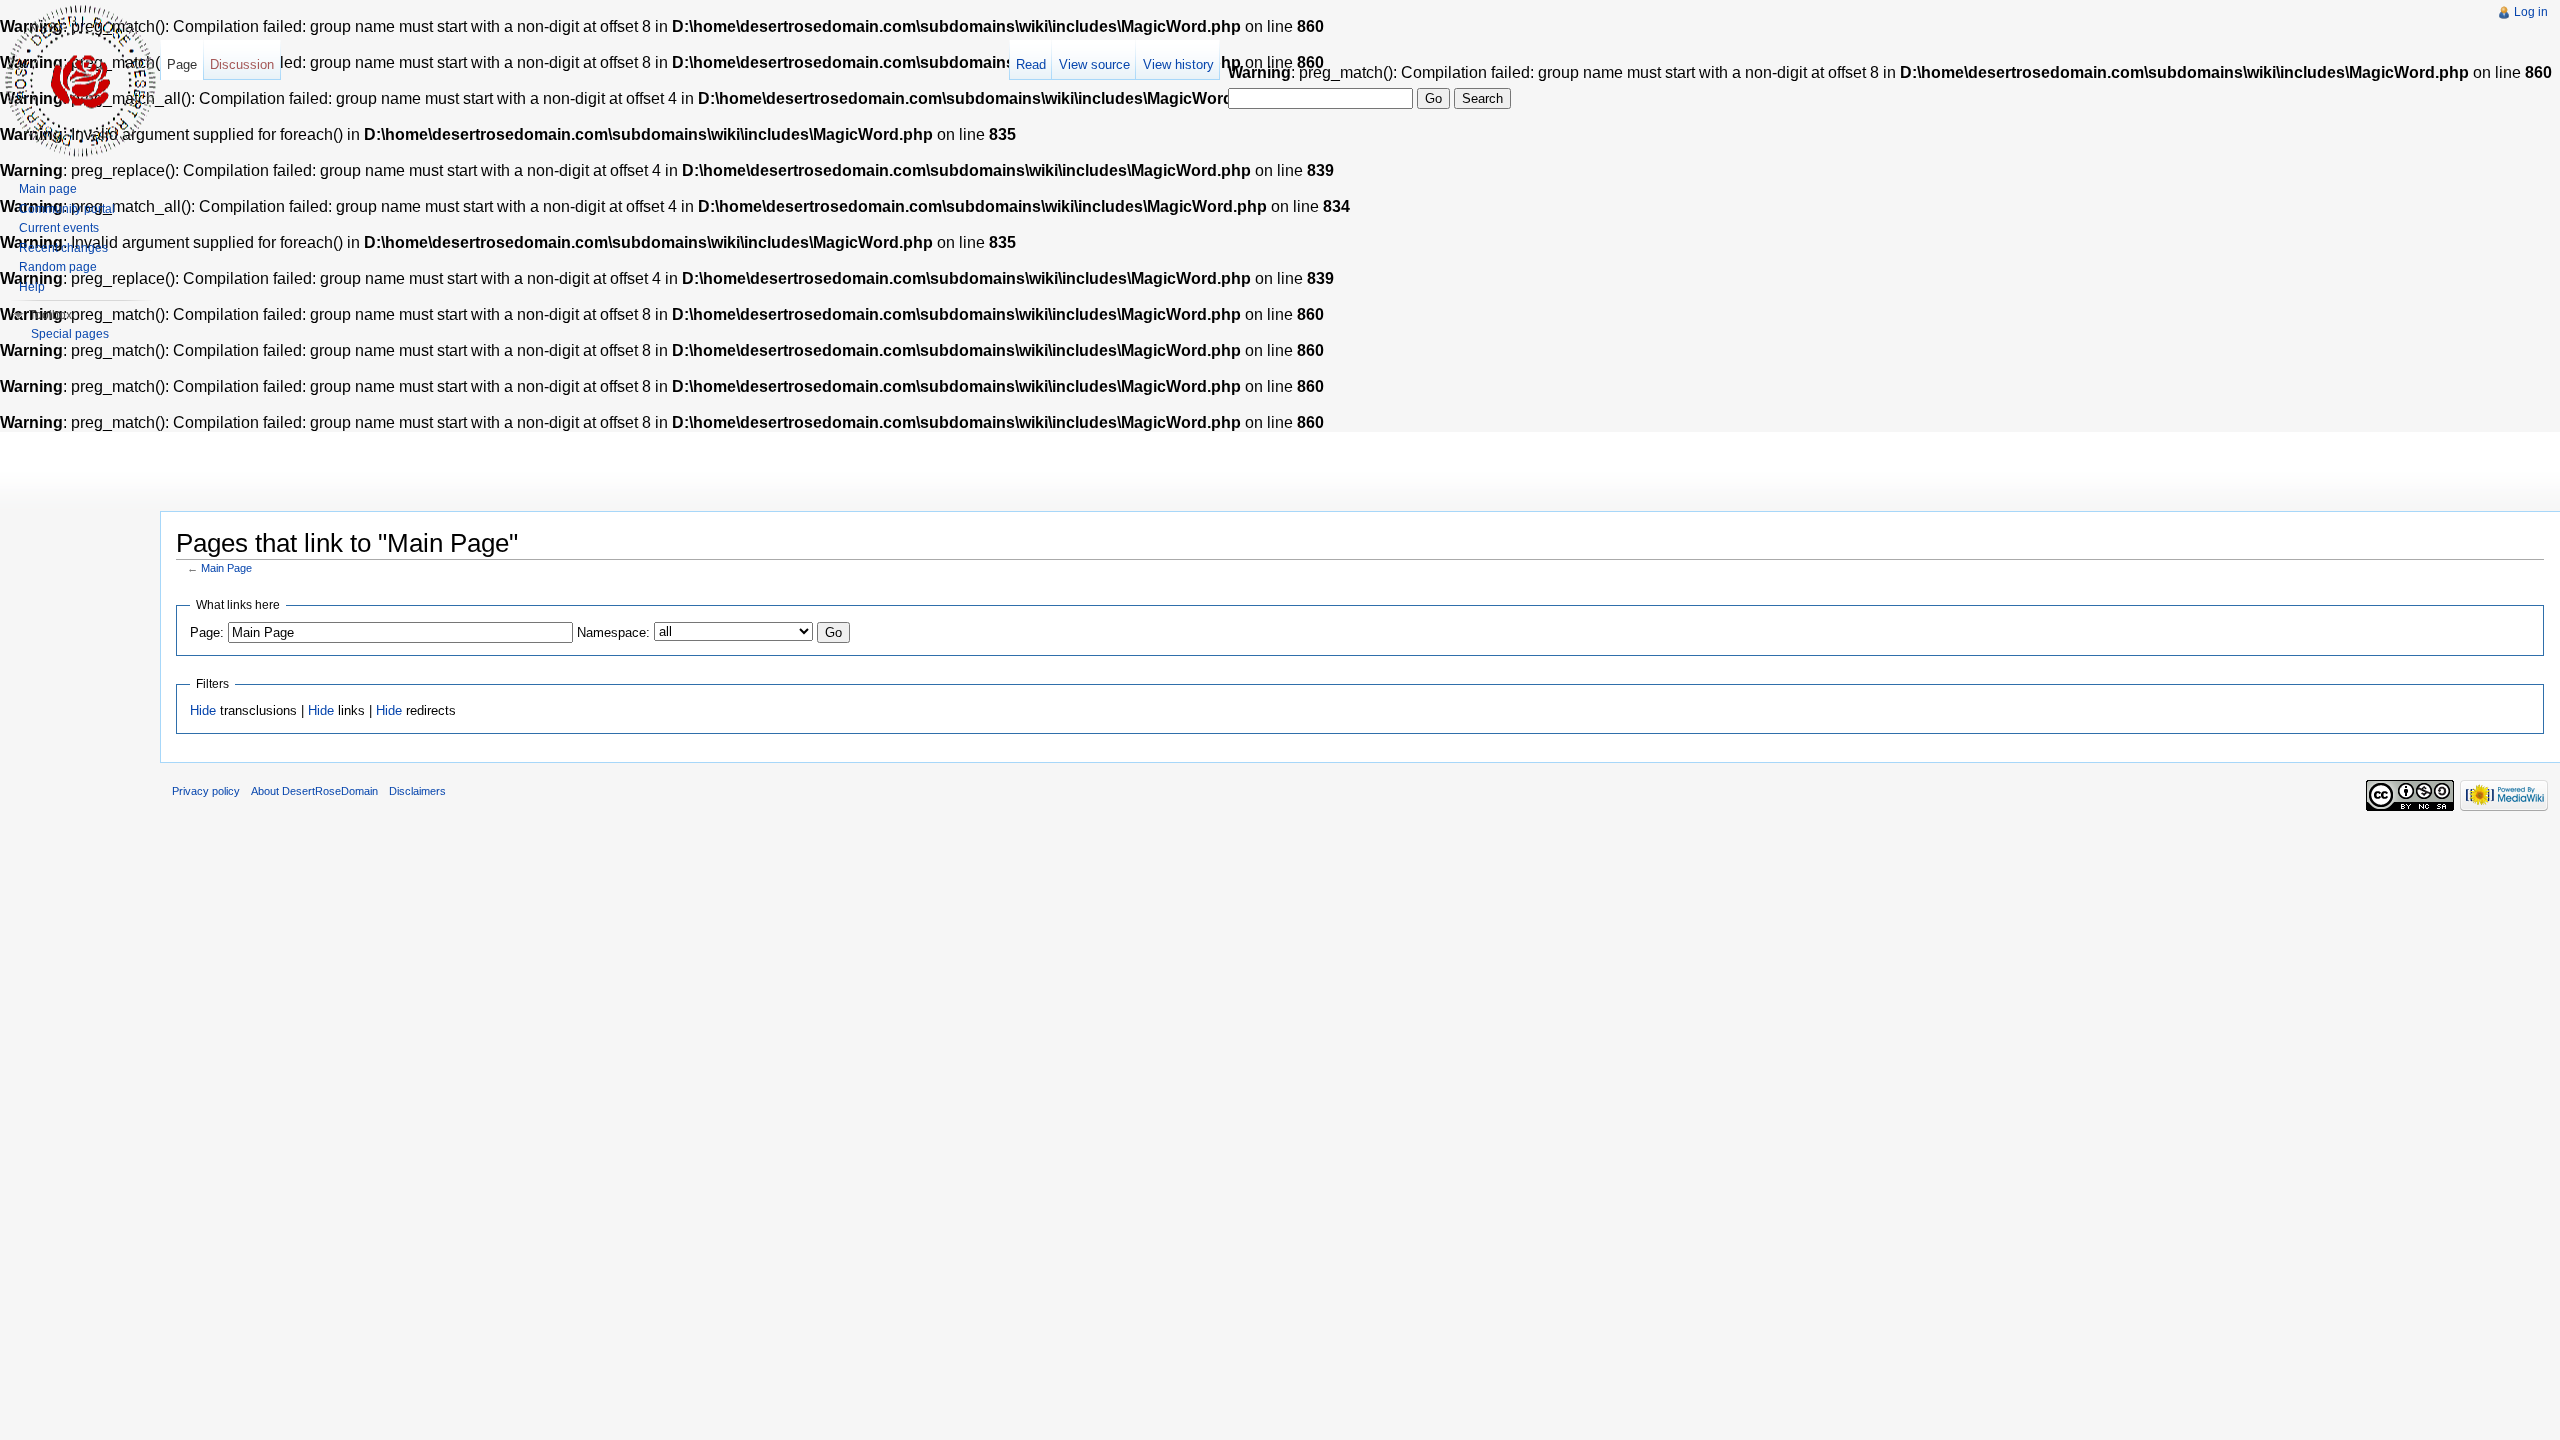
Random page (58, 267)
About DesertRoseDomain (314, 791)
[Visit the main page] (80, 80)
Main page (48, 189)
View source (1094, 64)
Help (32, 287)
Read (1031, 64)
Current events (59, 228)
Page (182, 64)
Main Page (226, 568)
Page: (207, 632)
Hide (203, 710)
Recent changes (63, 248)
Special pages (70, 334)
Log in (2531, 12)
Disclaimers (417, 791)
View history (1178, 64)
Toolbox (50, 315)
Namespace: (613, 632)
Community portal (67, 209)
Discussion (242, 64)
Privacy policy (206, 791)
